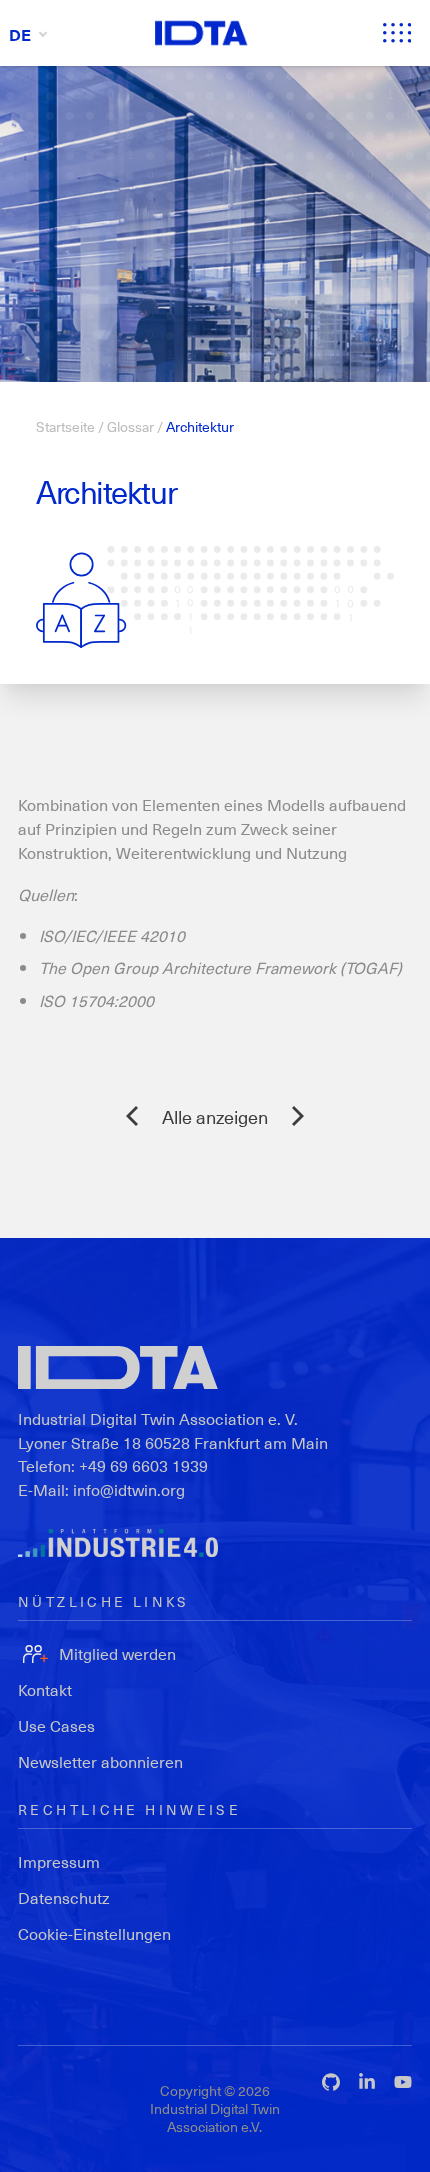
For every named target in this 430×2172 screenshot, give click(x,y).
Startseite (65, 426)
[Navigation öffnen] (397, 33)
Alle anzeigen (215, 1116)
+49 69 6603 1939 (143, 1465)
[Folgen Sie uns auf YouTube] (403, 2082)
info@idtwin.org (129, 1489)
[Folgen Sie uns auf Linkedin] (367, 2082)
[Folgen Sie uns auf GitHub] (331, 2082)
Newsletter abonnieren (100, 1761)
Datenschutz (64, 1897)
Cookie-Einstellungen (94, 1933)
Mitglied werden (117, 1653)
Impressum (59, 1861)
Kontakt (45, 1689)
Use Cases (56, 1725)
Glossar (130, 426)
